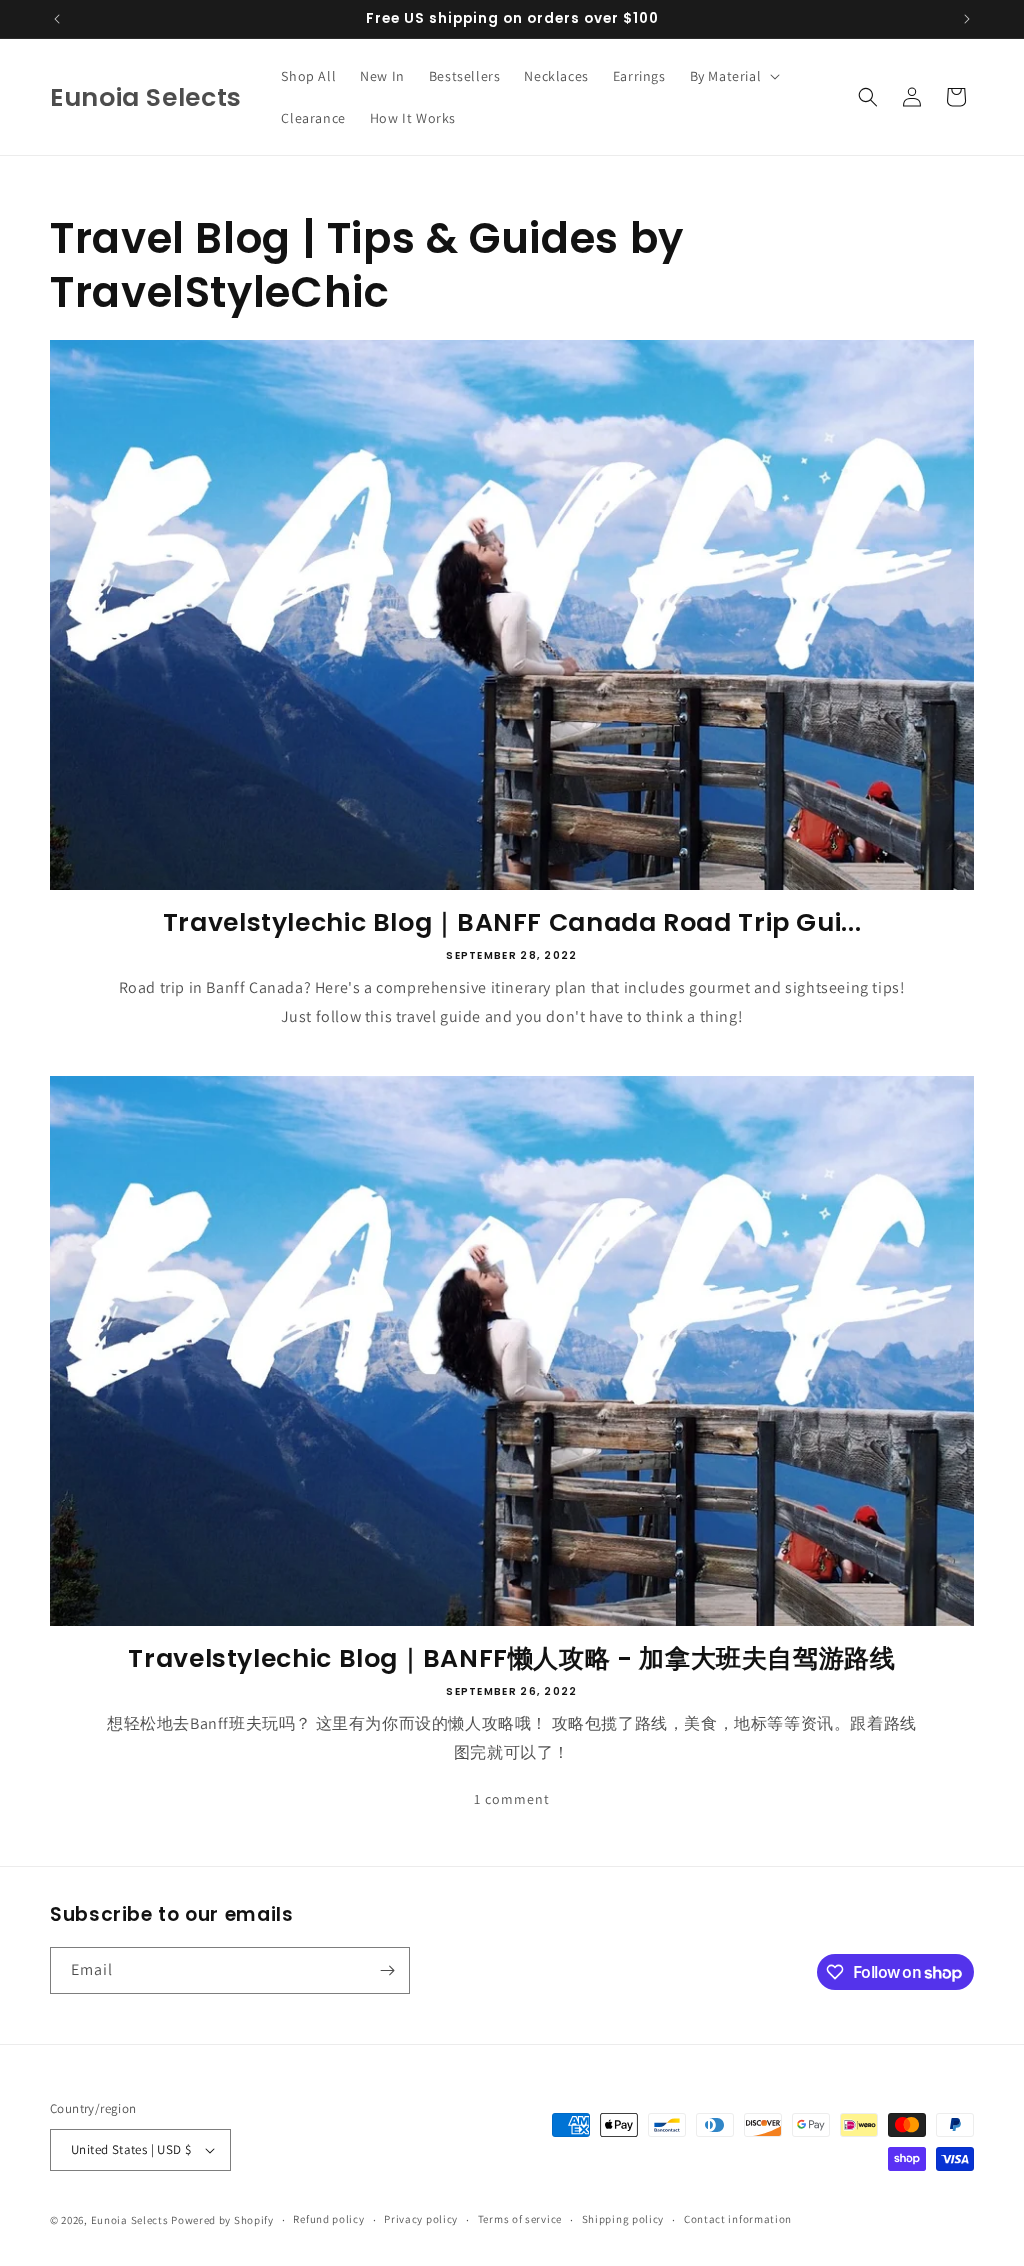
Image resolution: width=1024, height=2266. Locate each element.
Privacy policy (421, 2219)
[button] (733, 76)
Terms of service (520, 2219)
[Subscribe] (387, 1970)
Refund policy (328, 2219)
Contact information (738, 2219)
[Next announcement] (967, 19)
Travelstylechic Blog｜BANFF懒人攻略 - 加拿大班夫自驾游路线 (511, 1659)
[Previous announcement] (57, 19)
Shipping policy (623, 2219)
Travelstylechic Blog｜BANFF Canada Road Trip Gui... (512, 923)
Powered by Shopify (222, 2220)
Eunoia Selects (130, 2220)
